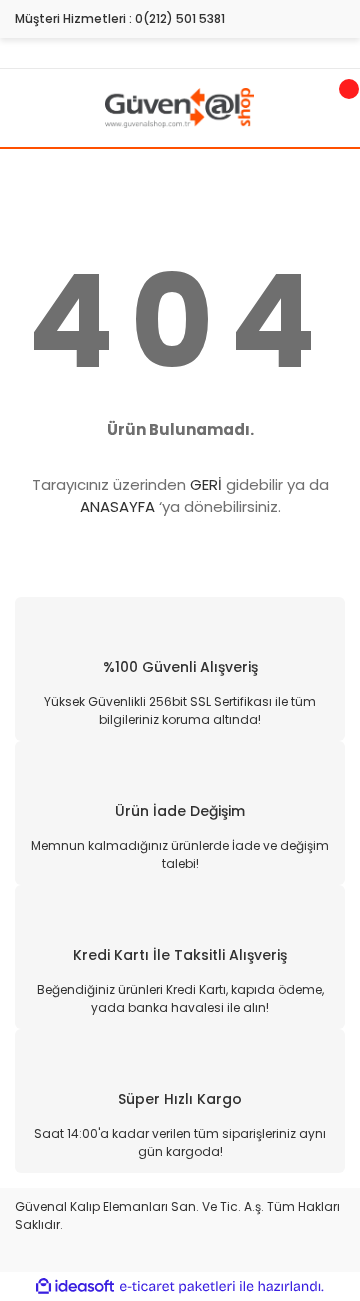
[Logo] (179, 106)
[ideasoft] (75, 1286)
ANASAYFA (117, 506)
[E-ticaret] (177, 1286)
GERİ (206, 484)
